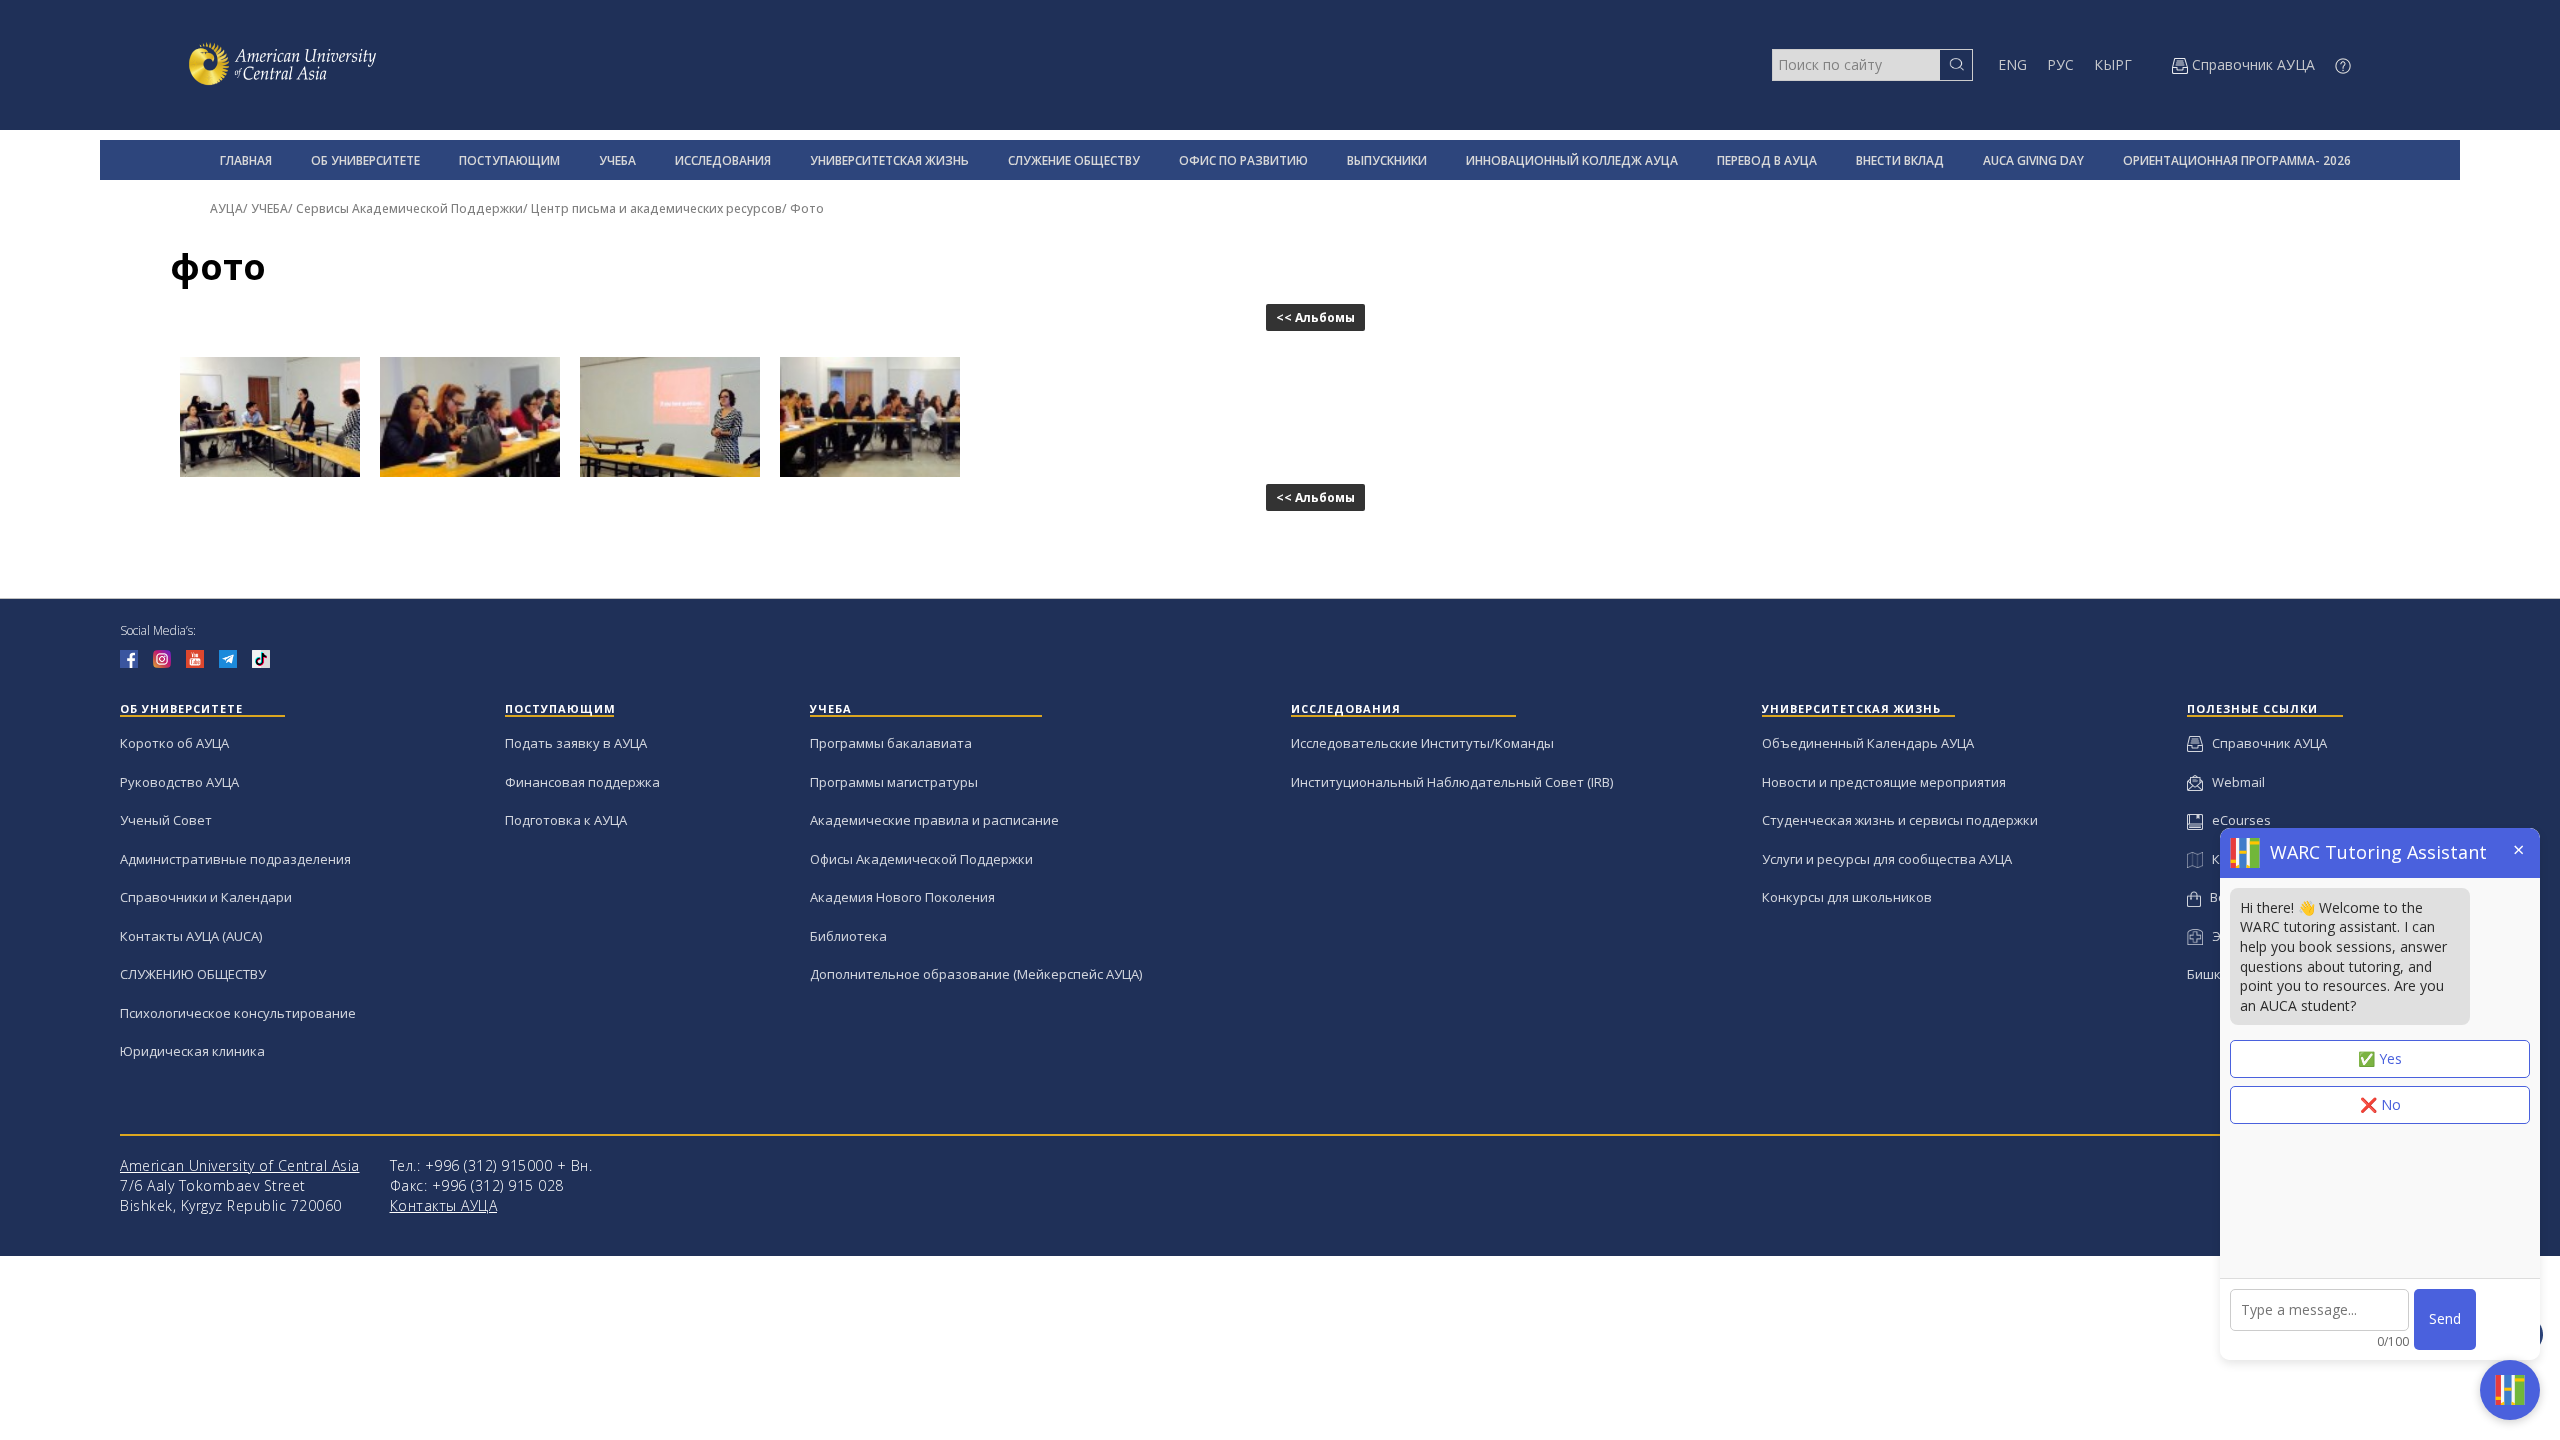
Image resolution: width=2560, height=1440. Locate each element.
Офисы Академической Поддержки (921, 859)
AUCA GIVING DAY (2033, 160)
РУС (2060, 64)
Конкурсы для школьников (1847, 897)
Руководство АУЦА (179, 782)
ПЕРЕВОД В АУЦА (1767, 160)
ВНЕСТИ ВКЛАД (1900, 160)
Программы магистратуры (894, 782)
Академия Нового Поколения (902, 897)
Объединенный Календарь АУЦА (1868, 743)
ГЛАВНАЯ (246, 160)
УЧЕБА (617, 160)
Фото (807, 208)
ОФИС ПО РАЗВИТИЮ (1243, 160)
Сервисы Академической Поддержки (409, 208)
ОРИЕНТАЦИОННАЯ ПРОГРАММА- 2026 (2237, 160)
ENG (2012, 64)
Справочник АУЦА (2265, 743)
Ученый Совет (166, 820)
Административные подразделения (235, 859)
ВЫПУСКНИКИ (1387, 160)
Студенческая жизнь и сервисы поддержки (1900, 820)
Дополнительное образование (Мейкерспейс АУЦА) (976, 974)
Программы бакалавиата (891, 743)
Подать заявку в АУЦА (576, 743)
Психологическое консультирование (238, 1013)
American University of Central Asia (240, 1165)
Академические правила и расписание (934, 820)
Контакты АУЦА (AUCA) (191, 936)
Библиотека (848, 936)
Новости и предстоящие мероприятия (1884, 782)
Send (2445, 1318)
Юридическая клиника (192, 1051)
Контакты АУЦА (444, 1205)
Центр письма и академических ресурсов (656, 208)
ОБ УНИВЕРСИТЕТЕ (365, 160)
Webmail (2234, 782)
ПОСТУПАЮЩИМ (509, 160)
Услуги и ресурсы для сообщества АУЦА (1887, 859)
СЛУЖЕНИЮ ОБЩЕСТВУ (193, 974)
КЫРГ (2113, 64)
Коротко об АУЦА (174, 743)
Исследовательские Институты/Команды (1422, 743)
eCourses (2237, 820)
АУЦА (226, 208)
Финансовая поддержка (582, 782)
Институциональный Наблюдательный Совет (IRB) (1452, 782)
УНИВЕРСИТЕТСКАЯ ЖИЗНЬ (889, 160)
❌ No (2380, 1104)
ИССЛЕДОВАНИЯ (723, 160)
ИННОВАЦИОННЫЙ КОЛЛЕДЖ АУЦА (1572, 160)
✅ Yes (2380, 1058)
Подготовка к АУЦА (566, 820)
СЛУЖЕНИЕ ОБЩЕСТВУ (1074, 160)
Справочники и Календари (206, 897)
